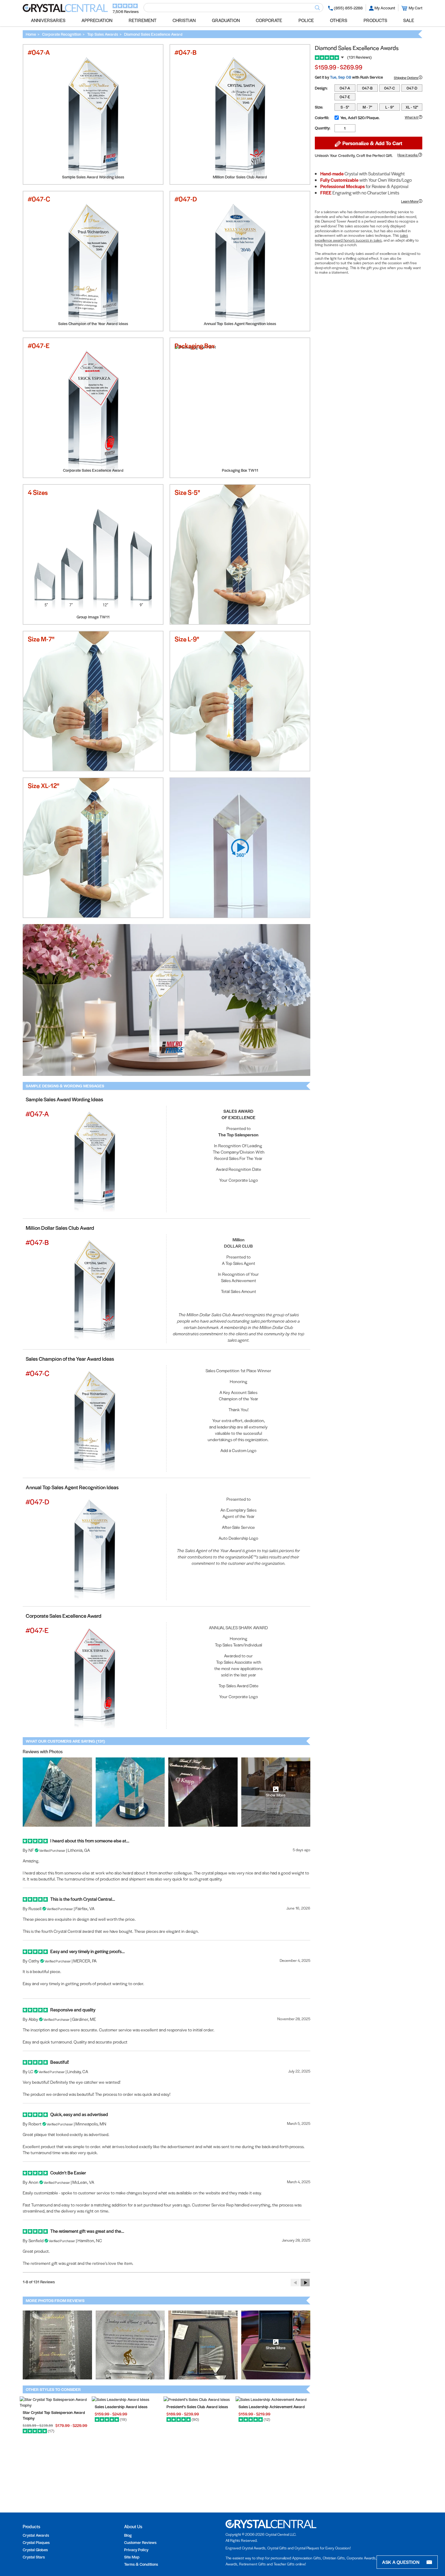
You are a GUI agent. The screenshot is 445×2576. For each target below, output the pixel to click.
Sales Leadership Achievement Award (272, 2407)
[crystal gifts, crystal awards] (65, 10)
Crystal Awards (36, 2535)
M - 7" (367, 107)
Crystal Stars (34, 2557)
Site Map (132, 2557)
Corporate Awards (361, 2558)
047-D (412, 88)
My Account (385, 8)
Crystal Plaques (36, 2542)
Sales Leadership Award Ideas (121, 2407)
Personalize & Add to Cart (372, 143)
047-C (389, 88)
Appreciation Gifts (307, 2558)
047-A (345, 88)
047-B (367, 88)
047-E (345, 97)
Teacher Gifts (284, 2564)
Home (31, 34)
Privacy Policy (136, 2550)
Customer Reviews (140, 2542)
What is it (412, 117)
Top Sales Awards (103, 34)
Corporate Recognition (62, 34)
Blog (128, 2535)
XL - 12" (412, 107)
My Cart (415, 8)
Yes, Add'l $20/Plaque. (360, 117)
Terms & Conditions (141, 2564)
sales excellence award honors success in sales (361, 238)
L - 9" (390, 107)
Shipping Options (406, 77)
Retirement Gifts (252, 2564)
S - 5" (345, 107)
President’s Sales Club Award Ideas (197, 2407)
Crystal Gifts (277, 2548)
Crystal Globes (35, 2550)
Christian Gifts (334, 2558)
